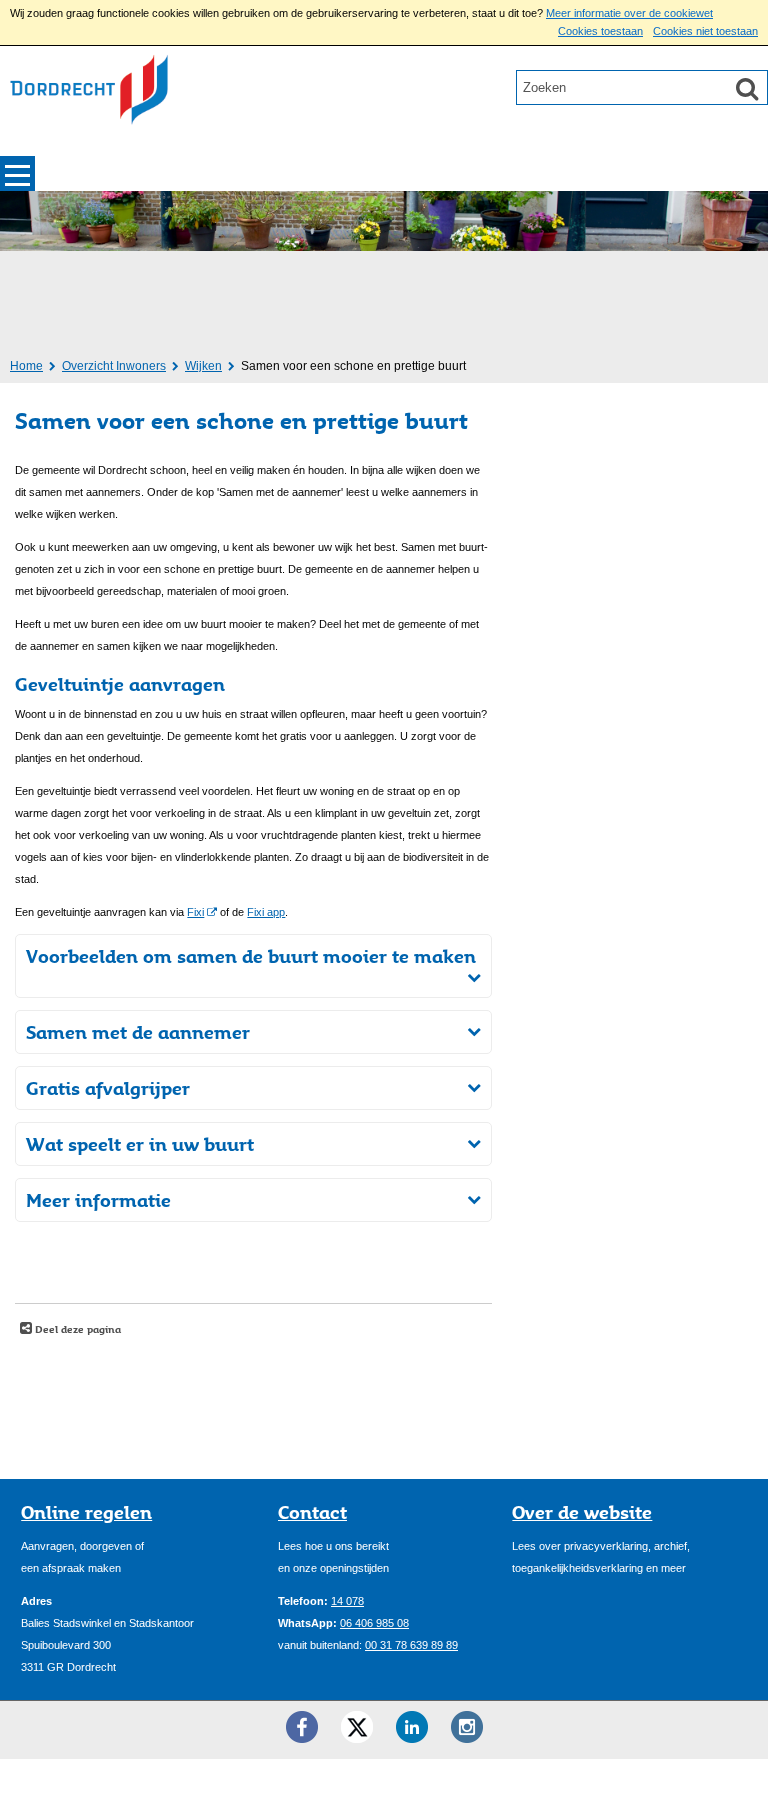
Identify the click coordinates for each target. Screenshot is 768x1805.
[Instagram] (467, 1727)
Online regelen (86, 1512)
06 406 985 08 (374, 1623)
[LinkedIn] (412, 1727)
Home (26, 366)
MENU (17, 173)
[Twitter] (357, 1727)
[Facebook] (302, 1727)
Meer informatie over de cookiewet (629, 13)
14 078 (347, 1601)
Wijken (203, 366)
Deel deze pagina (76, 1329)
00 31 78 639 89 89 (411, 1645)
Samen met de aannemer (138, 1032)
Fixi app (266, 912)
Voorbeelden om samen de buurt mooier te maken (251, 956)
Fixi (195, 912)
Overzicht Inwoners (114, 366)
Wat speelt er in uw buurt (140, 1144)
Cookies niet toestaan (705, 31)
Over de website (582, 1512)
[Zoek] (747, 88)
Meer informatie (98, 1200)
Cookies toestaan (600, 31)
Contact (312, 1512)
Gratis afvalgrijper (108, 1088)
